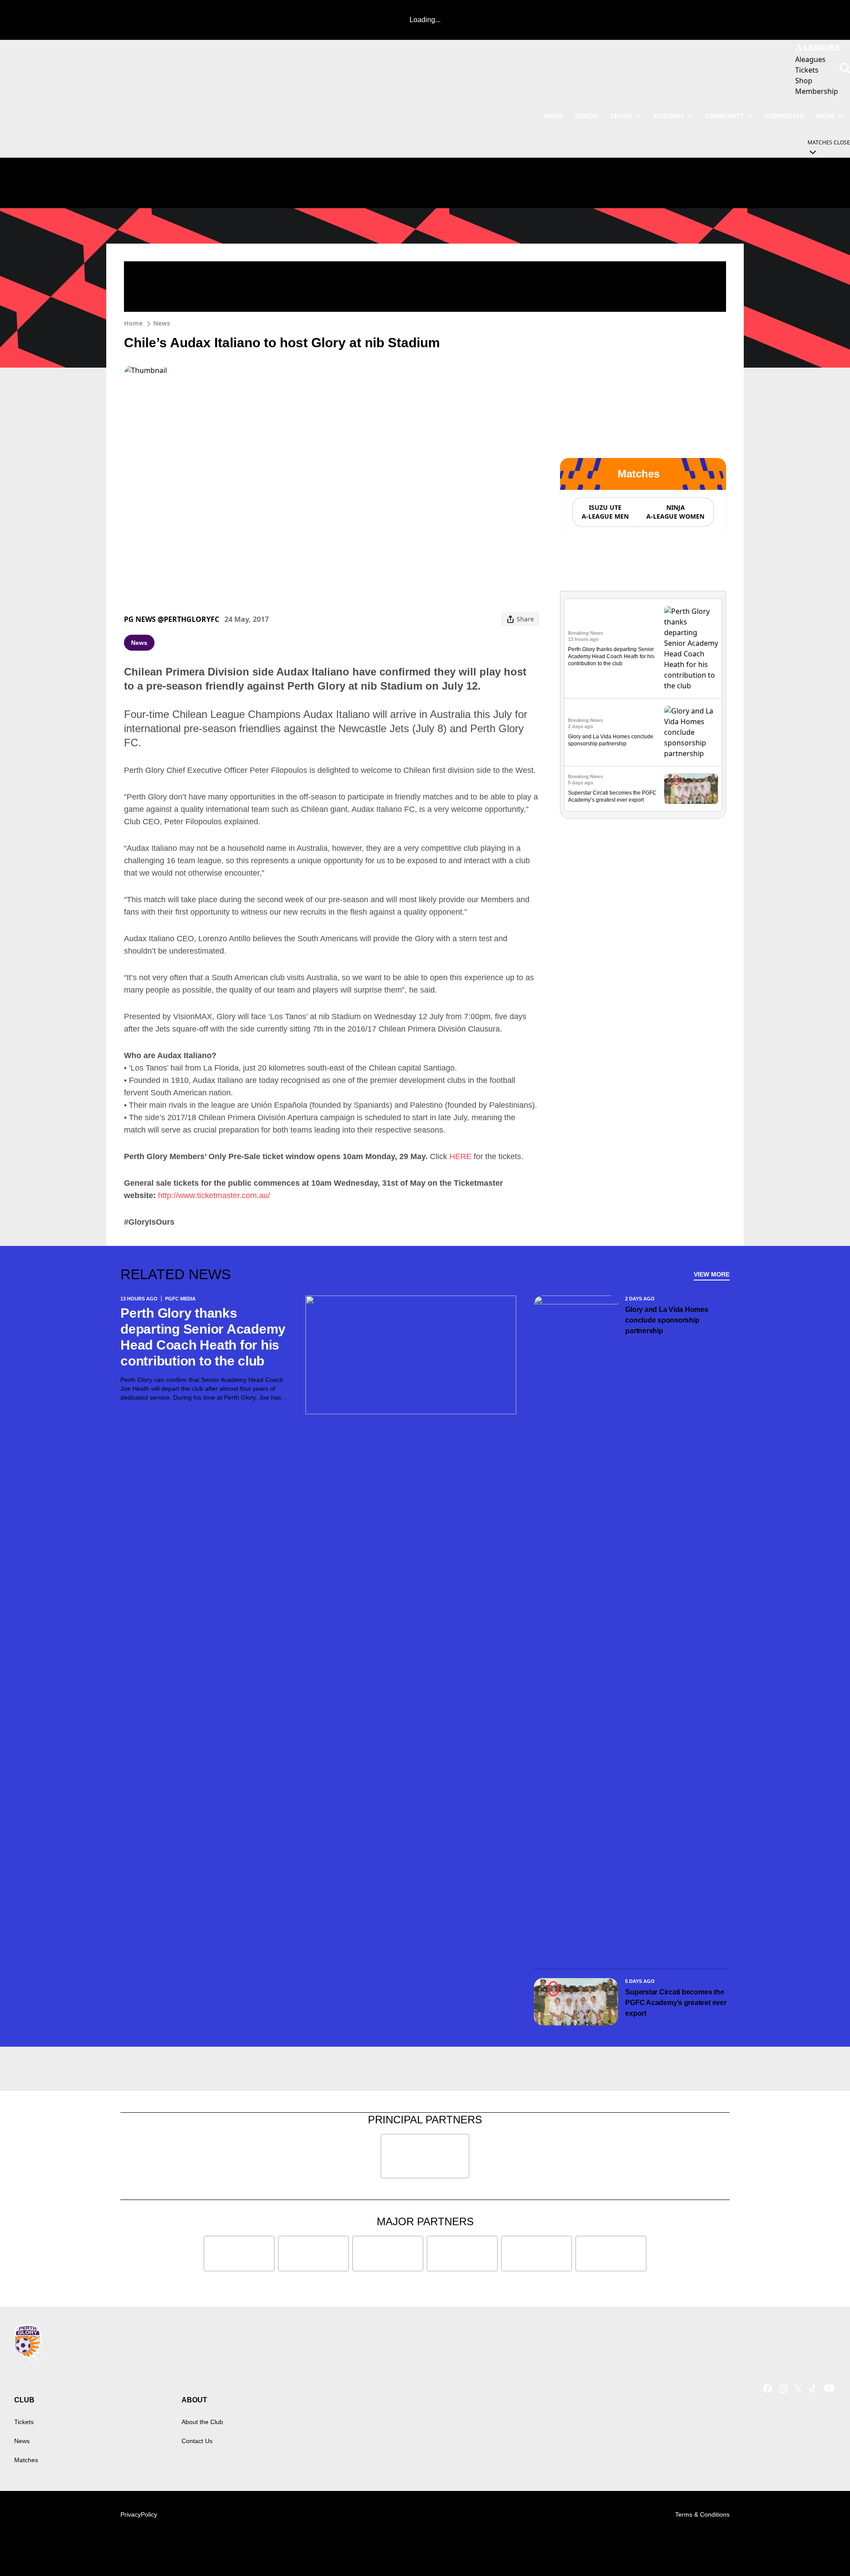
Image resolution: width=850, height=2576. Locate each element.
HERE (460, 1156)
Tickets (24, 2422)
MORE (826, 116)
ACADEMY (668, 116)
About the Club (202, 2422)
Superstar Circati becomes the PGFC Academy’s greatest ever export (676, 2003)
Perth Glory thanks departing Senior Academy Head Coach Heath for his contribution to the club (611, 656)
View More (712, 1274)
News (162, 323)
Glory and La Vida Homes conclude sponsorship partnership (666, 1320)
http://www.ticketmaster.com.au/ (214, 1195)
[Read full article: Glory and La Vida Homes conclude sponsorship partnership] (691, 732)
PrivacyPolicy (139, 2514)
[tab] (605, 512)
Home (133, 323)
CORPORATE (784, 116)
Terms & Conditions (702, 2514)
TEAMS (621, 116)
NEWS (553, 116)
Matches (26, 2460)
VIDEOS (586, 116)
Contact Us (197, 2441)
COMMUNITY (724, 116)
